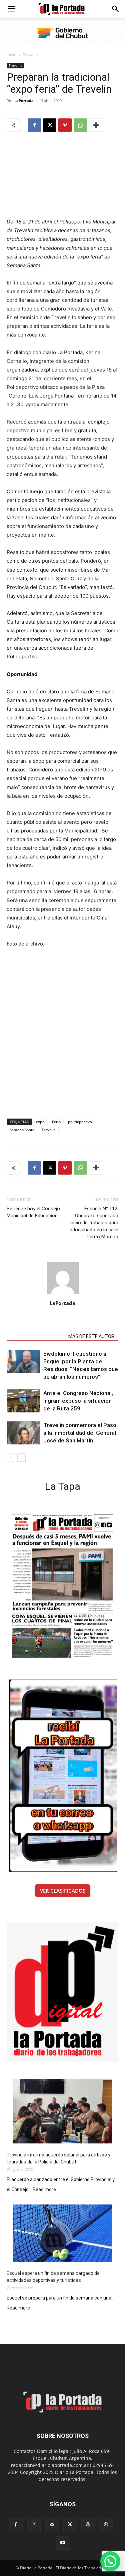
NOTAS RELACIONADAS (35, 1336)
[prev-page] (11, 1458)
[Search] (116, 9)
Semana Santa (22, 1130)
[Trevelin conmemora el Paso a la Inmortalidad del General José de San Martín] (23, 1433)
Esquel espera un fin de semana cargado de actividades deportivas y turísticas (53, 2277)
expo (40, 1122)
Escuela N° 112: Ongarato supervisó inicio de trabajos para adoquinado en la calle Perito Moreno (94, 1223)
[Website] (88, 2525)
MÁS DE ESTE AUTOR (91, 1336)
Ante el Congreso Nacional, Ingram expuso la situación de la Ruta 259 (78, 1401)
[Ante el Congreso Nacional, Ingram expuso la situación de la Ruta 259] (23, 1401)
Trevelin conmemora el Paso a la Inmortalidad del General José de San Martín (80, 1433)
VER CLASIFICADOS (63, 1891)
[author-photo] (63, 1294)
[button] (11, 9)
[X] (50, 125)
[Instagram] (34, 2524)
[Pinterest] (65, 125)
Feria (56, 1122)
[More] (96, 125)
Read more (44, 2190)
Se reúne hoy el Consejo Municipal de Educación (33, 1212)
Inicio (11, 55)
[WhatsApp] (80, 125)
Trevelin (30, 55)
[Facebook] (34, 125)
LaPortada (24, 101)
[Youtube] (63, 2543)
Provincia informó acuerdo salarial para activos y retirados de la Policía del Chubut (58, 2158)
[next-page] (21, 1458)
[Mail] (52, 2525)
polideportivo (80, 1122)
